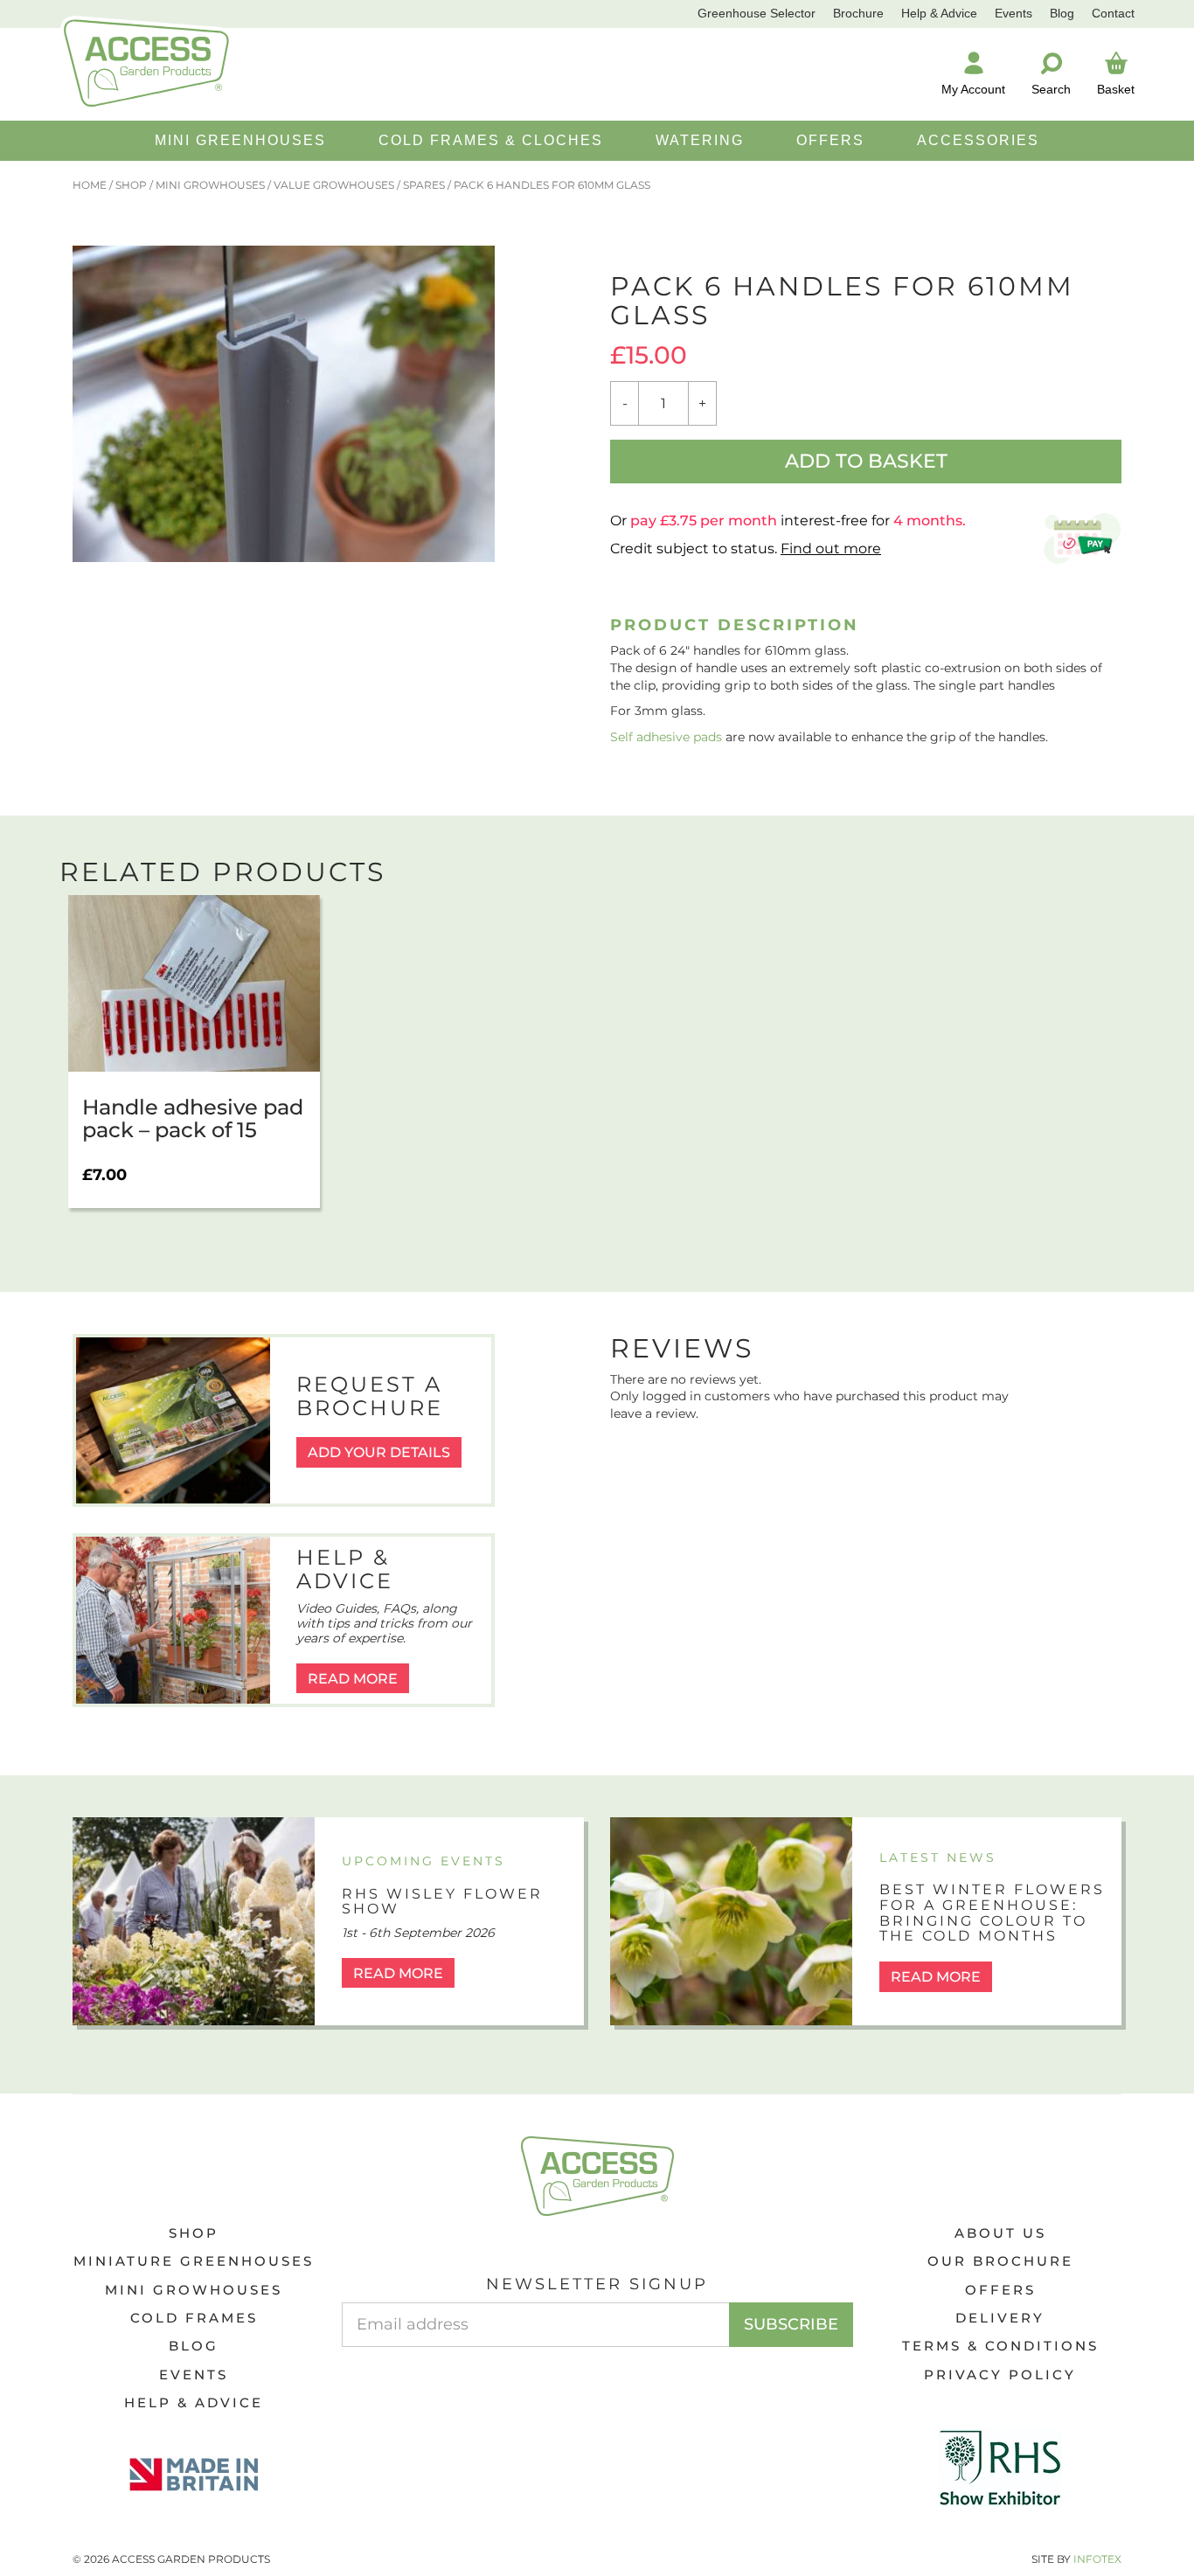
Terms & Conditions (1000, 2346)
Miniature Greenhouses (194, 2261)
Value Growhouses (334, 185)
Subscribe (791, 2324)
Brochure (858, 13)
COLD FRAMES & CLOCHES (491, 140)
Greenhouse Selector (757, 13)
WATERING (700, 140)
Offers (1000, 2290)
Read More (353, 1679)
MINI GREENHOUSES (240, 140)
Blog (1062, 13)
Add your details (379, 1452)
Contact (1113, 13)
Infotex (1097, 2559)
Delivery (1000, 2318)
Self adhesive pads (666, 737)
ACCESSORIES (978, 140)
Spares (424, 185)
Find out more (831, 549)
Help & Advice (939, 13)
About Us (1000, 2233)
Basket (1116, 89)
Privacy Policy (1000, 2375)
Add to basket (866, 461)
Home (90, 185)
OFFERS (830, 140)
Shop (131, 185)
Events (1014, 13)
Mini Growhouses (210, 185)
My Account (973, 89)
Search (1051, 89)
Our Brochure (1000, 2261)
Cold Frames (194, 2318)
